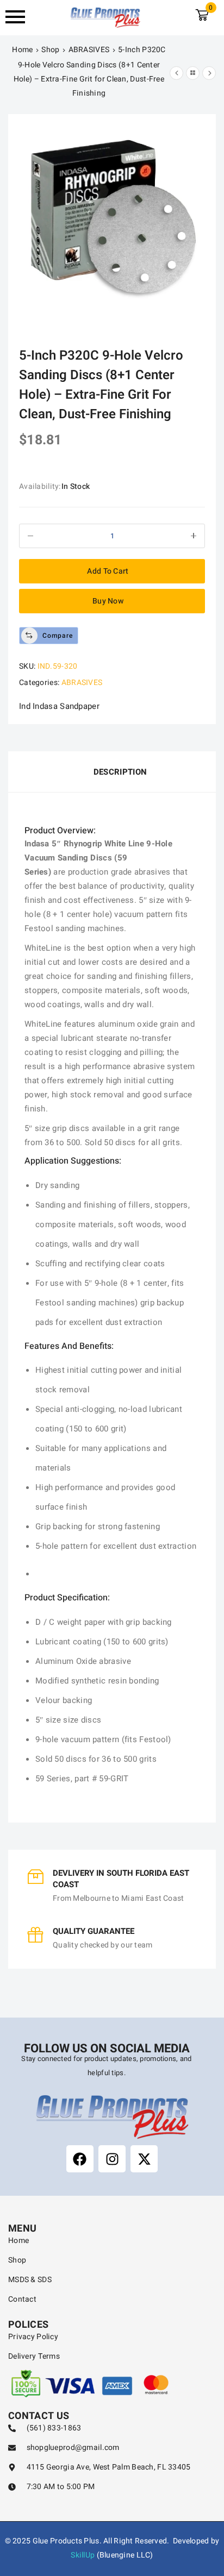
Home (22, 50)
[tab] (112, 772)
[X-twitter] (144, 2159)
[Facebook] (80, 2159)
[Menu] (21, 17)
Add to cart (108, 571)
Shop (50, 50)
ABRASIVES (89, 50)
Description (120, 772)
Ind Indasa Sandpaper (59, 706)
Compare (58, 636)
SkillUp (83, 2555)
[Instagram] (112, 2159)
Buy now (108, 601)
